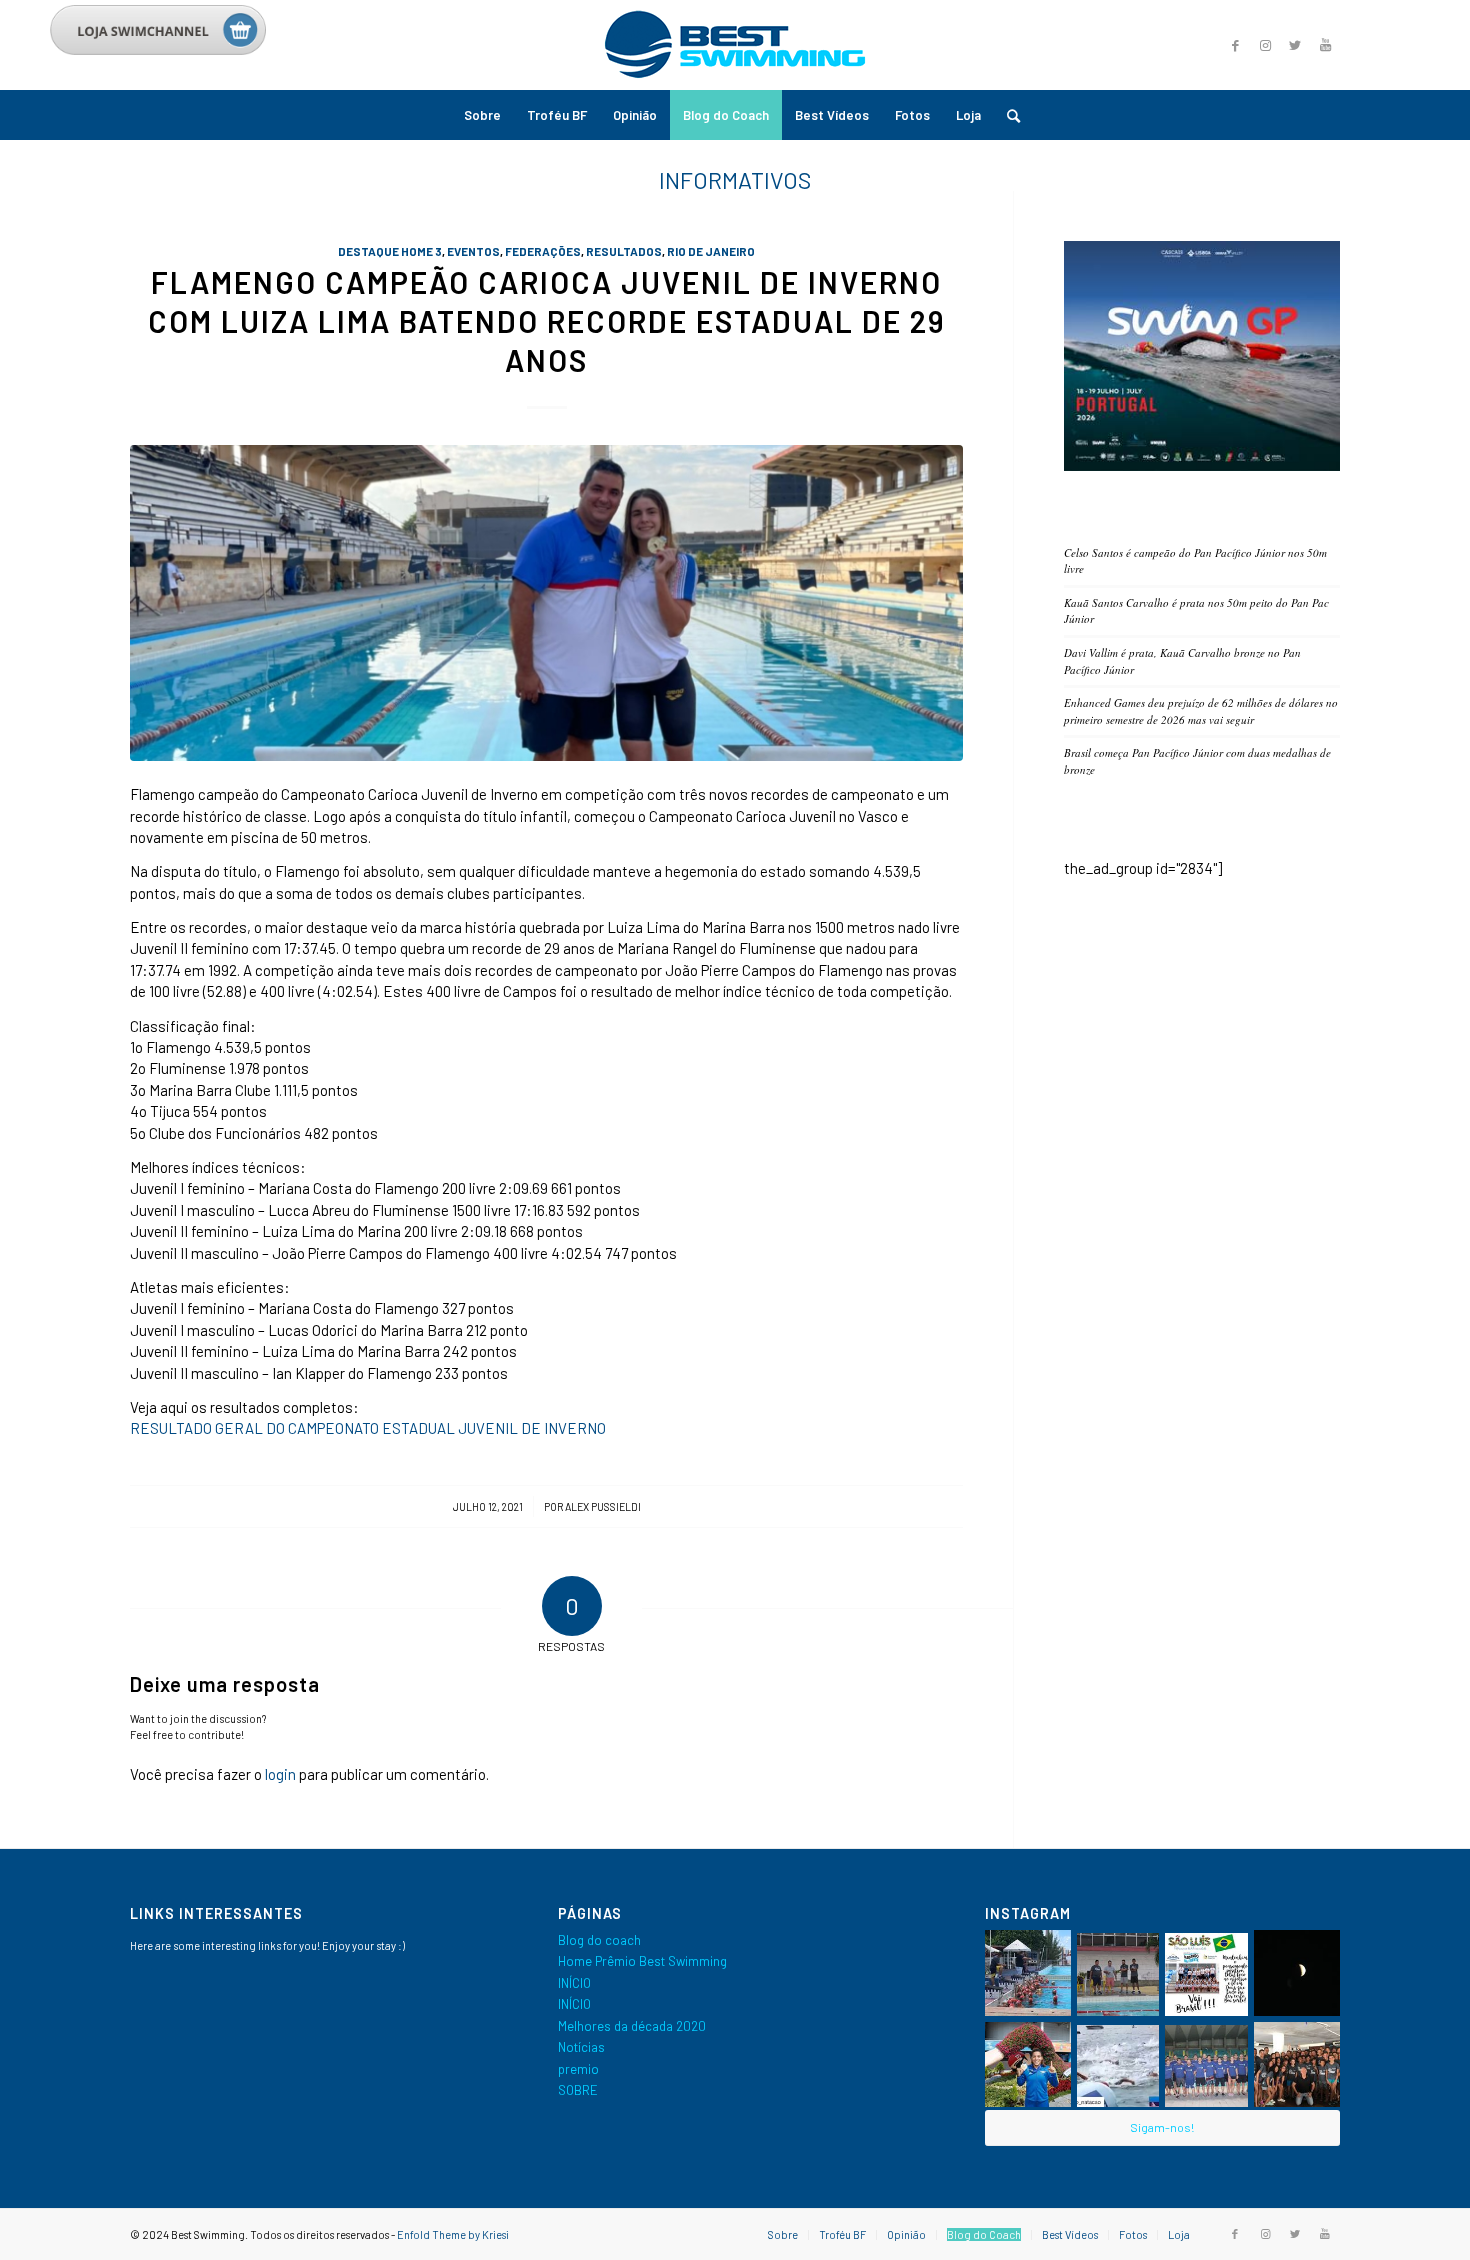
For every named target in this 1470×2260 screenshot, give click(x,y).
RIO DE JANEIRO (711, 251)
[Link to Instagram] (1265, 45)
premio (578, 2069)
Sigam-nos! (1162, 2127)
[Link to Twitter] (1295, 45)
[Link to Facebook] (1235, 45)
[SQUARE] (1202, 466)
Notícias (581, 2047)
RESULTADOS (624, 251)
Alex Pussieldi (603, 1506)
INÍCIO (574, 1983)
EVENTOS (473, 251)
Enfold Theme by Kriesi (453, 2234)
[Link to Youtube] (1325, 45)
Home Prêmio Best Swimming (642, 1961)
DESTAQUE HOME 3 (390, 251)
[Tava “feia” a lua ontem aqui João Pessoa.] (1297, 1973)
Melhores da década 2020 (632, 2026)
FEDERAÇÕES (543, 251)
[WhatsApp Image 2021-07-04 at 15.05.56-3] (546, 603)
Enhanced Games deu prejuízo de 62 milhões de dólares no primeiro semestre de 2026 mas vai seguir (1201, 711)
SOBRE (578, 2090)
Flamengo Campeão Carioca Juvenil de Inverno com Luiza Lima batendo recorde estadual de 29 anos (547, 321)
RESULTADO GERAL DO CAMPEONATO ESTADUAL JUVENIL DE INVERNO (368, 1428)
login (280, 1774)
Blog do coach (599, 1940)
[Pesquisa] (1007, 115)
